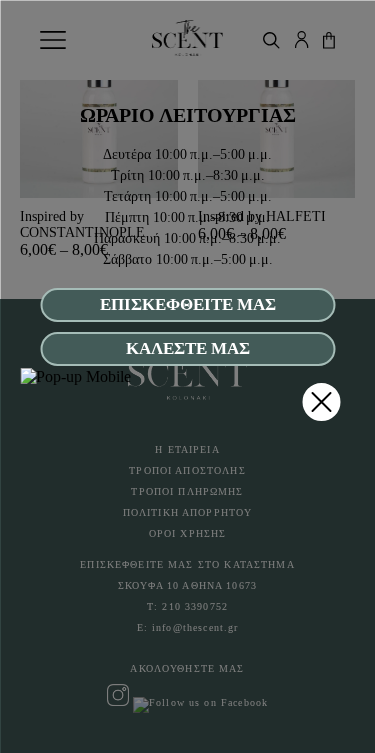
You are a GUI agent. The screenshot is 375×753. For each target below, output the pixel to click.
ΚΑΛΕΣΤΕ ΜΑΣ (188, 348)
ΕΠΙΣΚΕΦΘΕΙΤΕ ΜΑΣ (188, 304)
